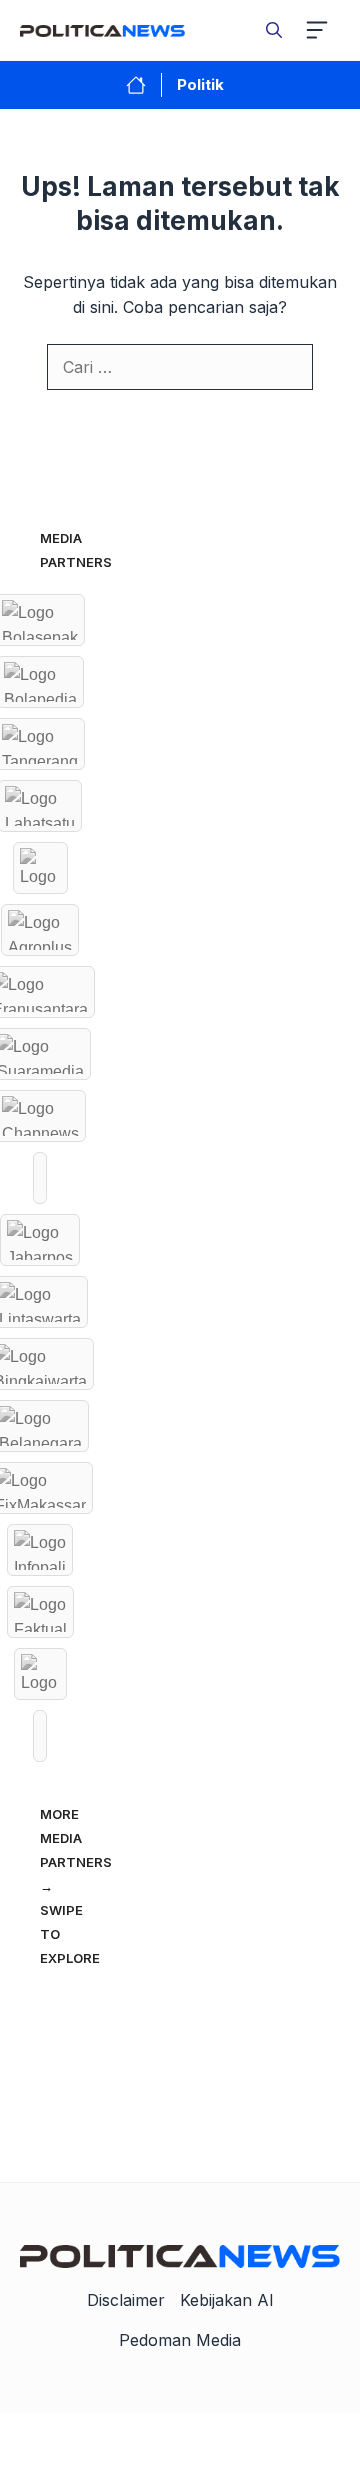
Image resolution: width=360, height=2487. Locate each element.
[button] (274, 30)
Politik (200, 84)
